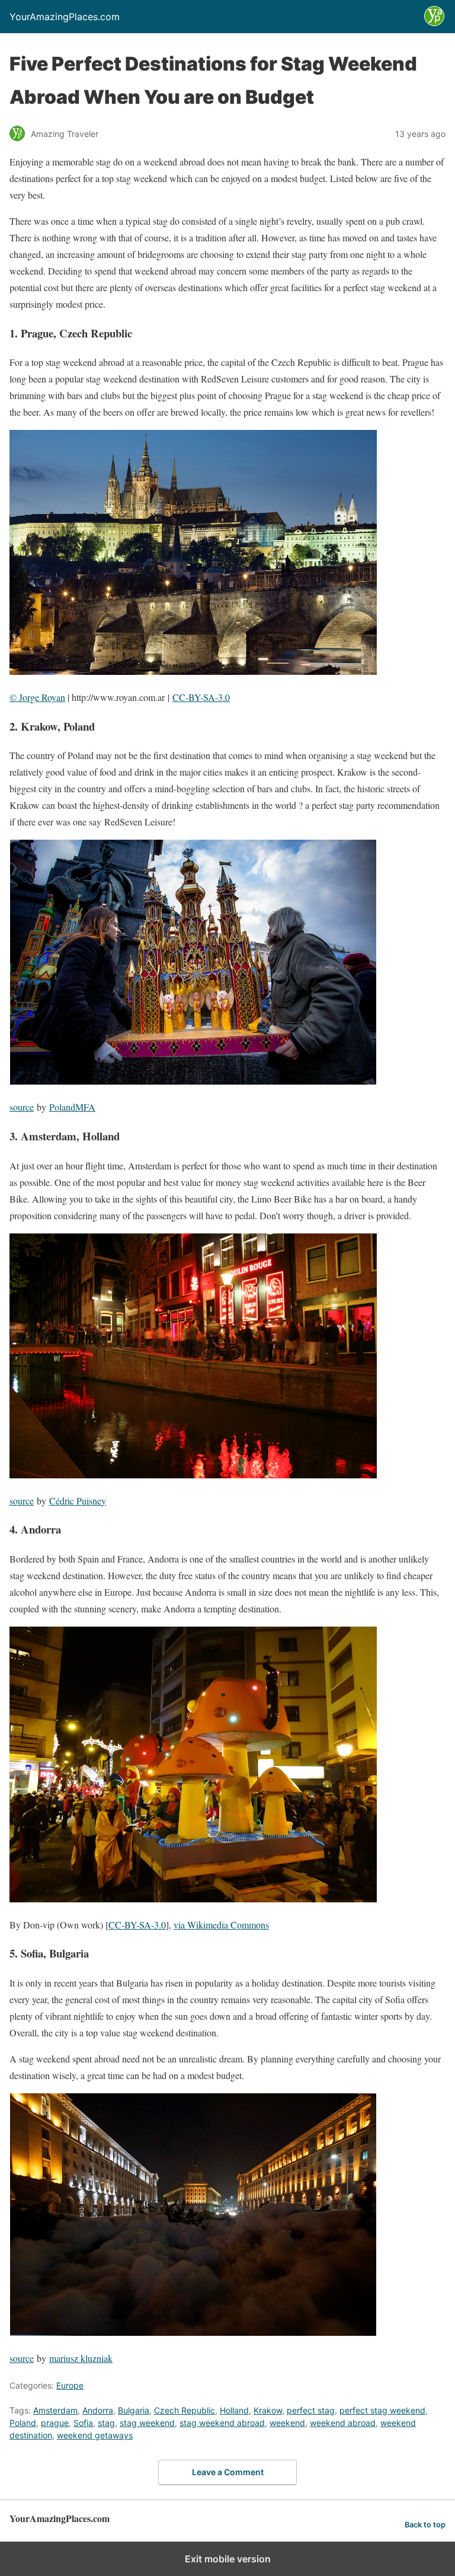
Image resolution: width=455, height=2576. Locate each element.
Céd (57, 1501)
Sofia (83, 2423)
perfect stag (311, 2410)
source (22, 1107)
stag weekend (147, 2423)
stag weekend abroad (222, 2423)
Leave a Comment (228, 2472)
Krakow (268, 2410)
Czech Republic (185, 2410)
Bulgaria (134, 2410)
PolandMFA (72, 1107)
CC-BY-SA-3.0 (201, 697)
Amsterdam (55, 2410)
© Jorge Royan (37, 697)
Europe (70, 2385)
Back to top (425, 2525)
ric (69, 1501)
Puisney (90, 1501)
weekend (287, 2423)
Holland (234, 2410)
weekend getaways (95, 2435)
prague (55, 2423)
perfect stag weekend (382, 2410)
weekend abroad (343, 2423)
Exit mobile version (228, 2559)
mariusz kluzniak (81, 2358)
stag (106, 2423)
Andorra (98, 2410)
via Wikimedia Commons (221, 1925)
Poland (23, 2423)
